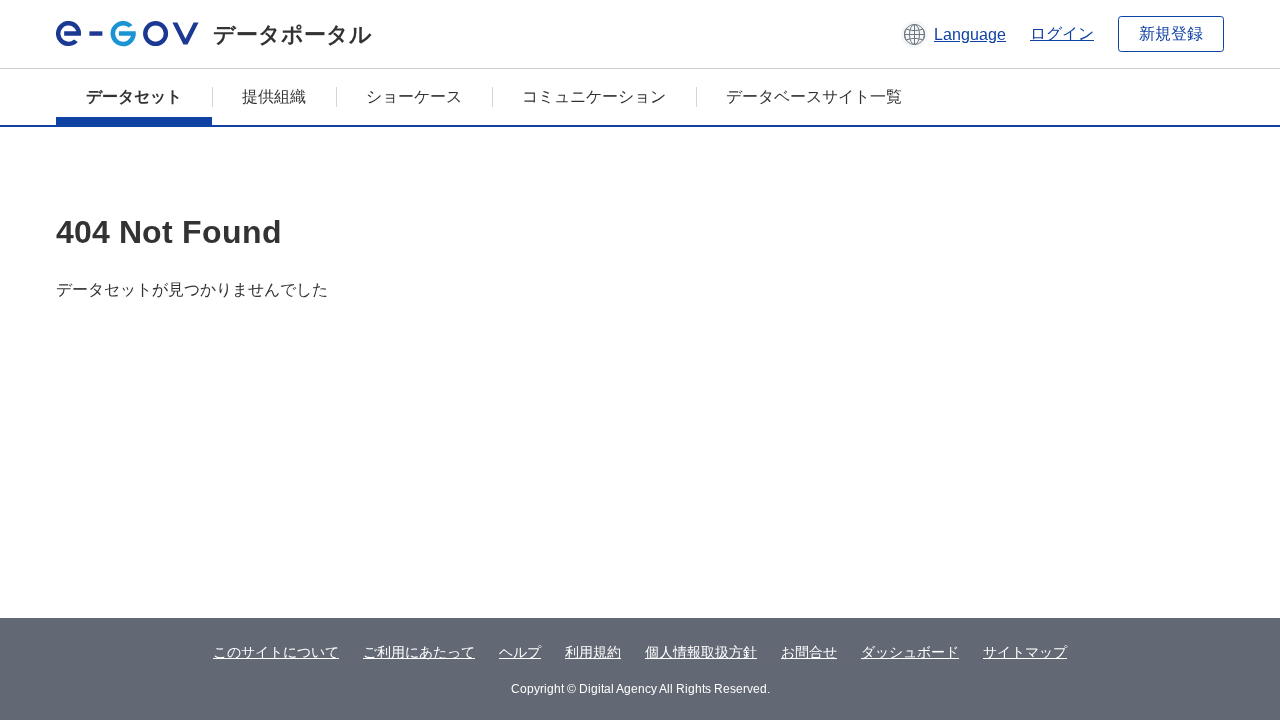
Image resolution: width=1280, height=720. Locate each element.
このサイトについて (276, 652)
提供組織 (274, 96)
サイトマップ (1025, 652)
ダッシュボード (910, 652)
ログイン (1062, 33)
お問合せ (809, 652)
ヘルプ (520, 652)
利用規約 (593, 652)
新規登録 (1171, 33)
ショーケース (414, 96)
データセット (134, 96)
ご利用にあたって (419, 652)
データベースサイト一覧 (814, 96)
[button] (953, 34)
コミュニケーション (594, 96)
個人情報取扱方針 (701, 652)
